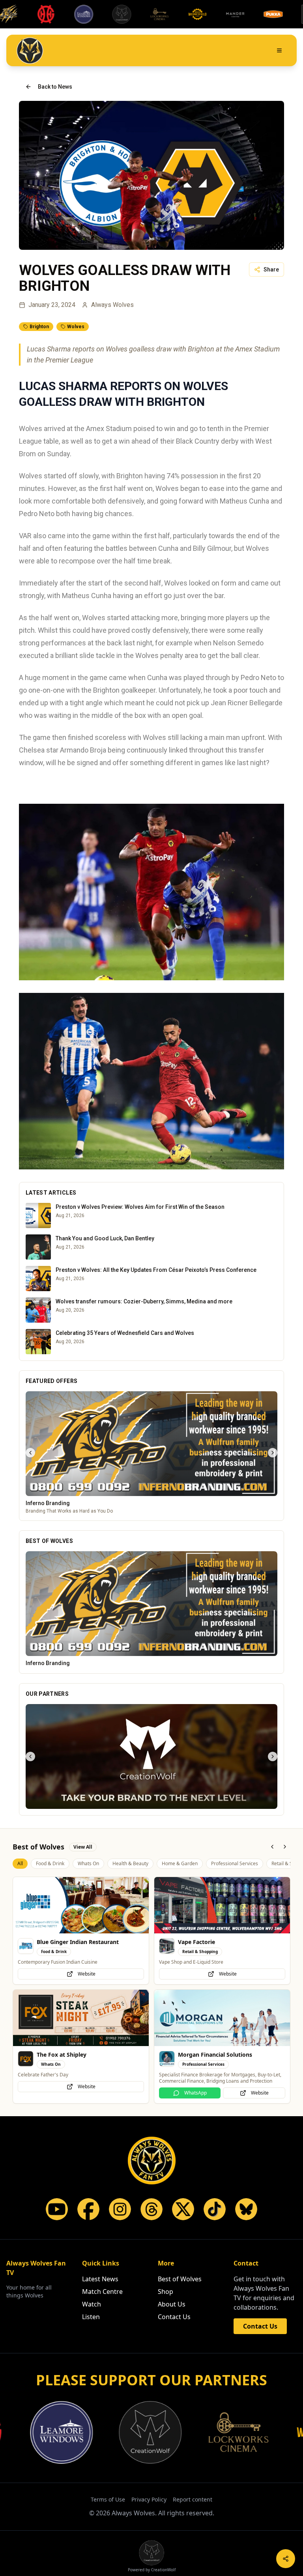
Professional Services (235, 1863)
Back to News (55, 87)
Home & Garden (180, 1863)
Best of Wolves (180, 2279)
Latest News (100, 2279)
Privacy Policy (149, 2500)
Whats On (88, 1863)
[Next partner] (273, 1756)
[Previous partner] (30, 1756)
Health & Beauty (130, 1863)
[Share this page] (286, 2559)
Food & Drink (50, 1863)
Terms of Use (108, 2500)
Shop (166, 2292)
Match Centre (102, 2292)
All (20, 1863)
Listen (91, 2317)
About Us (172, 2305)
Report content (193, 2500)
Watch (92, 2305)
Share (271, 269)
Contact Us (174, 2317)
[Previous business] (30, 1453)
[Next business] (273, 1453)
